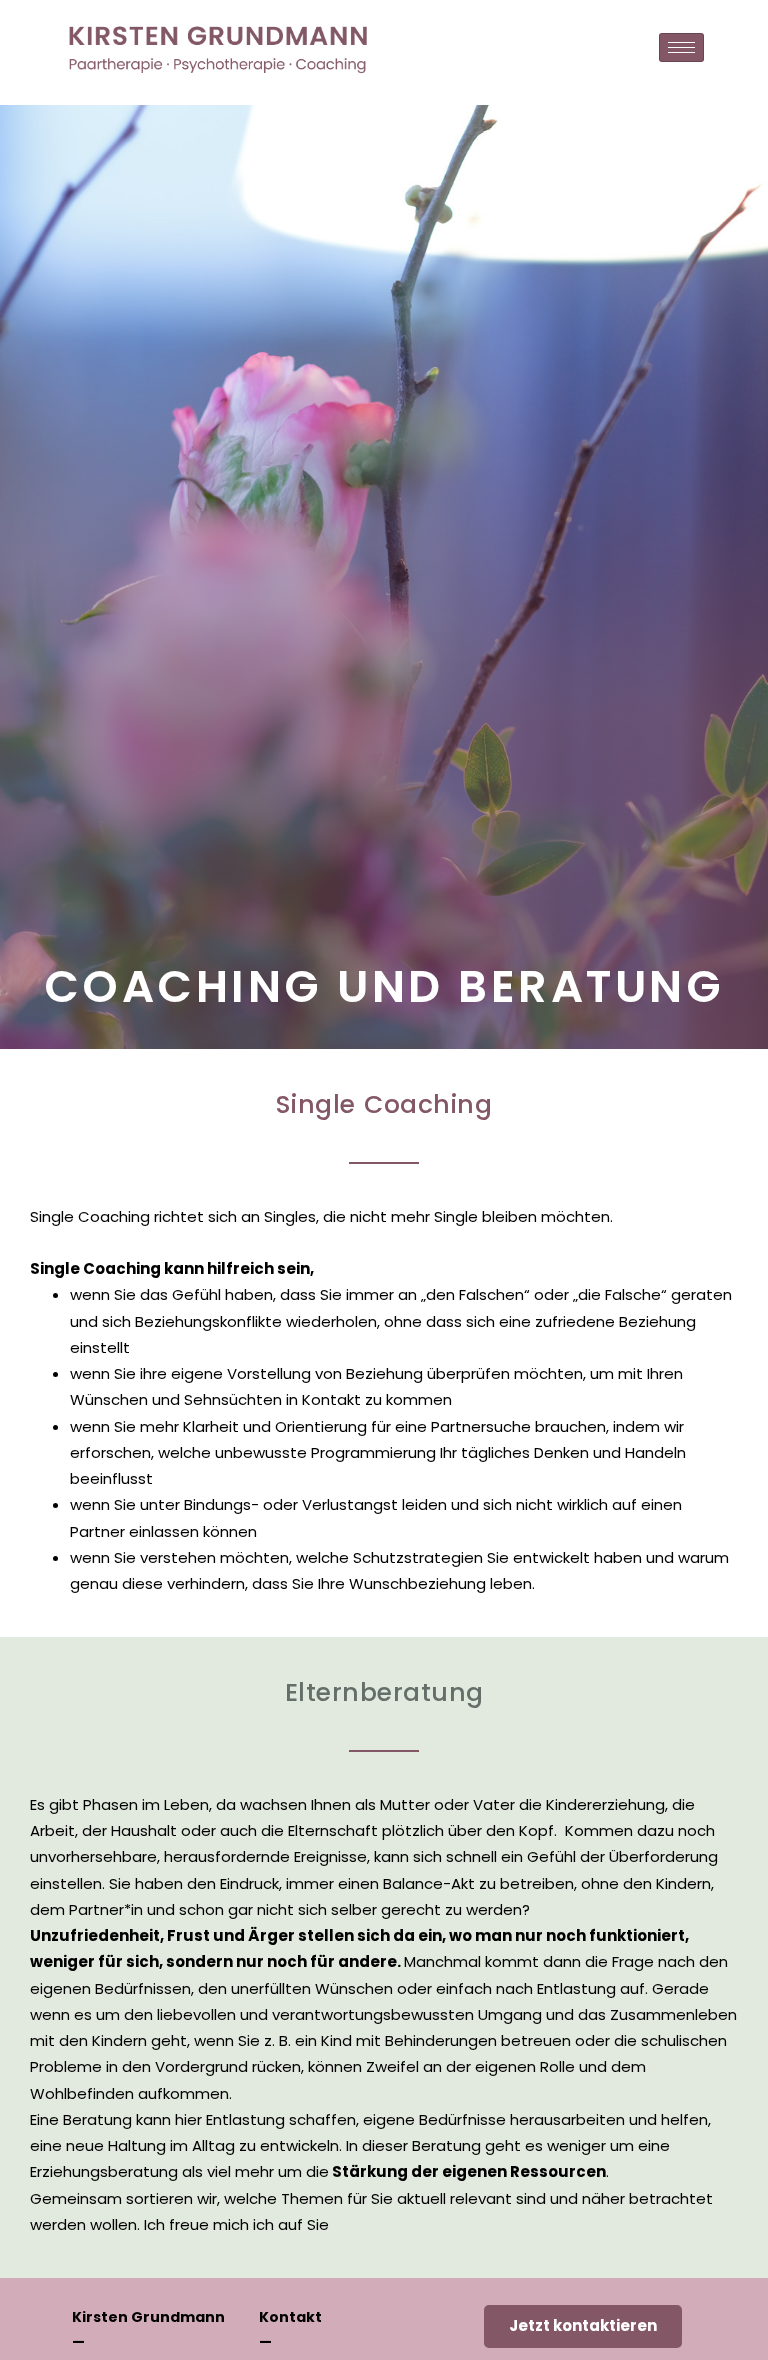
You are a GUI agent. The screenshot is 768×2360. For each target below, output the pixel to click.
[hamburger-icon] (681, 47)
